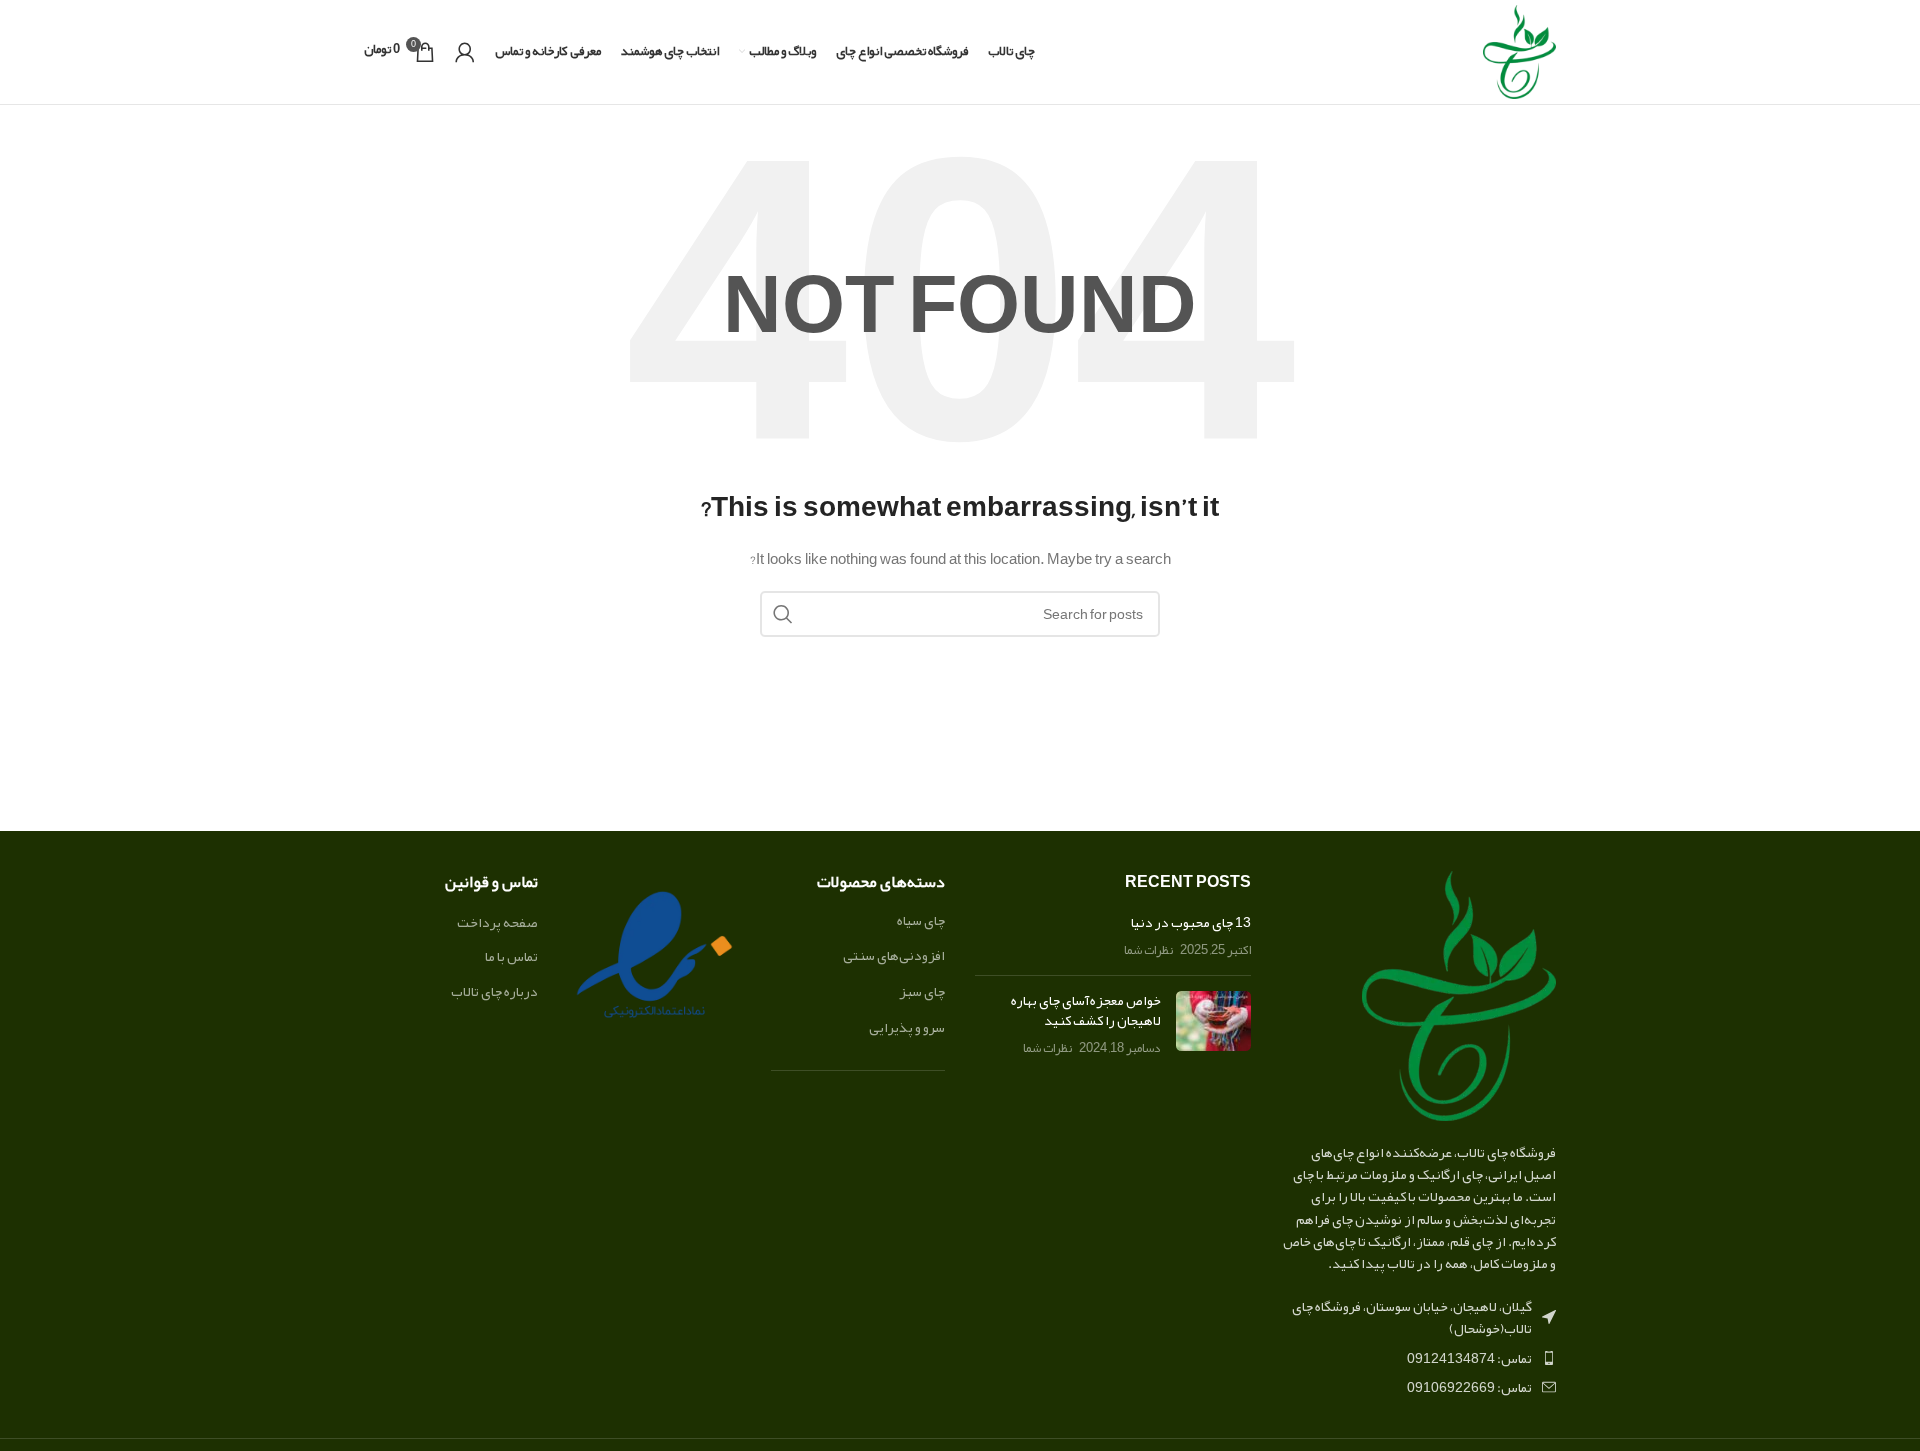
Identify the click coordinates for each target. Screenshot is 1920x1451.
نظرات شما (1148, 949)
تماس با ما (511, 957)
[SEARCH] (783, 614)
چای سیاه (921, 920)
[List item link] (1419, 1358)
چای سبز (922, 991)
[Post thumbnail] (1213, 1024)
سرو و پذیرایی (907, 1027)
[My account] (465, 52)
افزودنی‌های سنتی (894, 955)
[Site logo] (1519, 56)
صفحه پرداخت (497, 923)
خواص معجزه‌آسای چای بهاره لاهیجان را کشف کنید (1086, 1010)
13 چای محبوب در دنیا (1191, 922)
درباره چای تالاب (494, 992)
